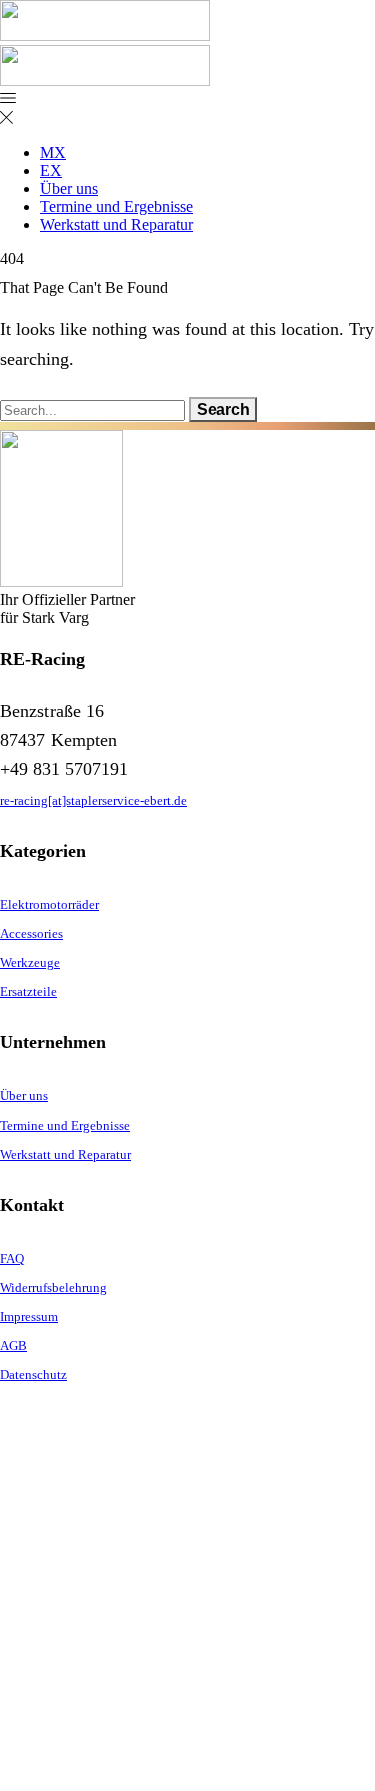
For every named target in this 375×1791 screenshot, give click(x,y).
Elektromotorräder (49, 904)
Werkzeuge (30, 962)
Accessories (31, 933)
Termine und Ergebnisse (116, 206)
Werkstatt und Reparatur (116, 224)
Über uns (69, 188)
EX (51, 170)
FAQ (12, 1258)
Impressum (29, 1316)
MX (53, 152)
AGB (13, 1345)
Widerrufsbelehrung (53, 1287)
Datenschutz (33, 1374)
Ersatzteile (28, 991)
